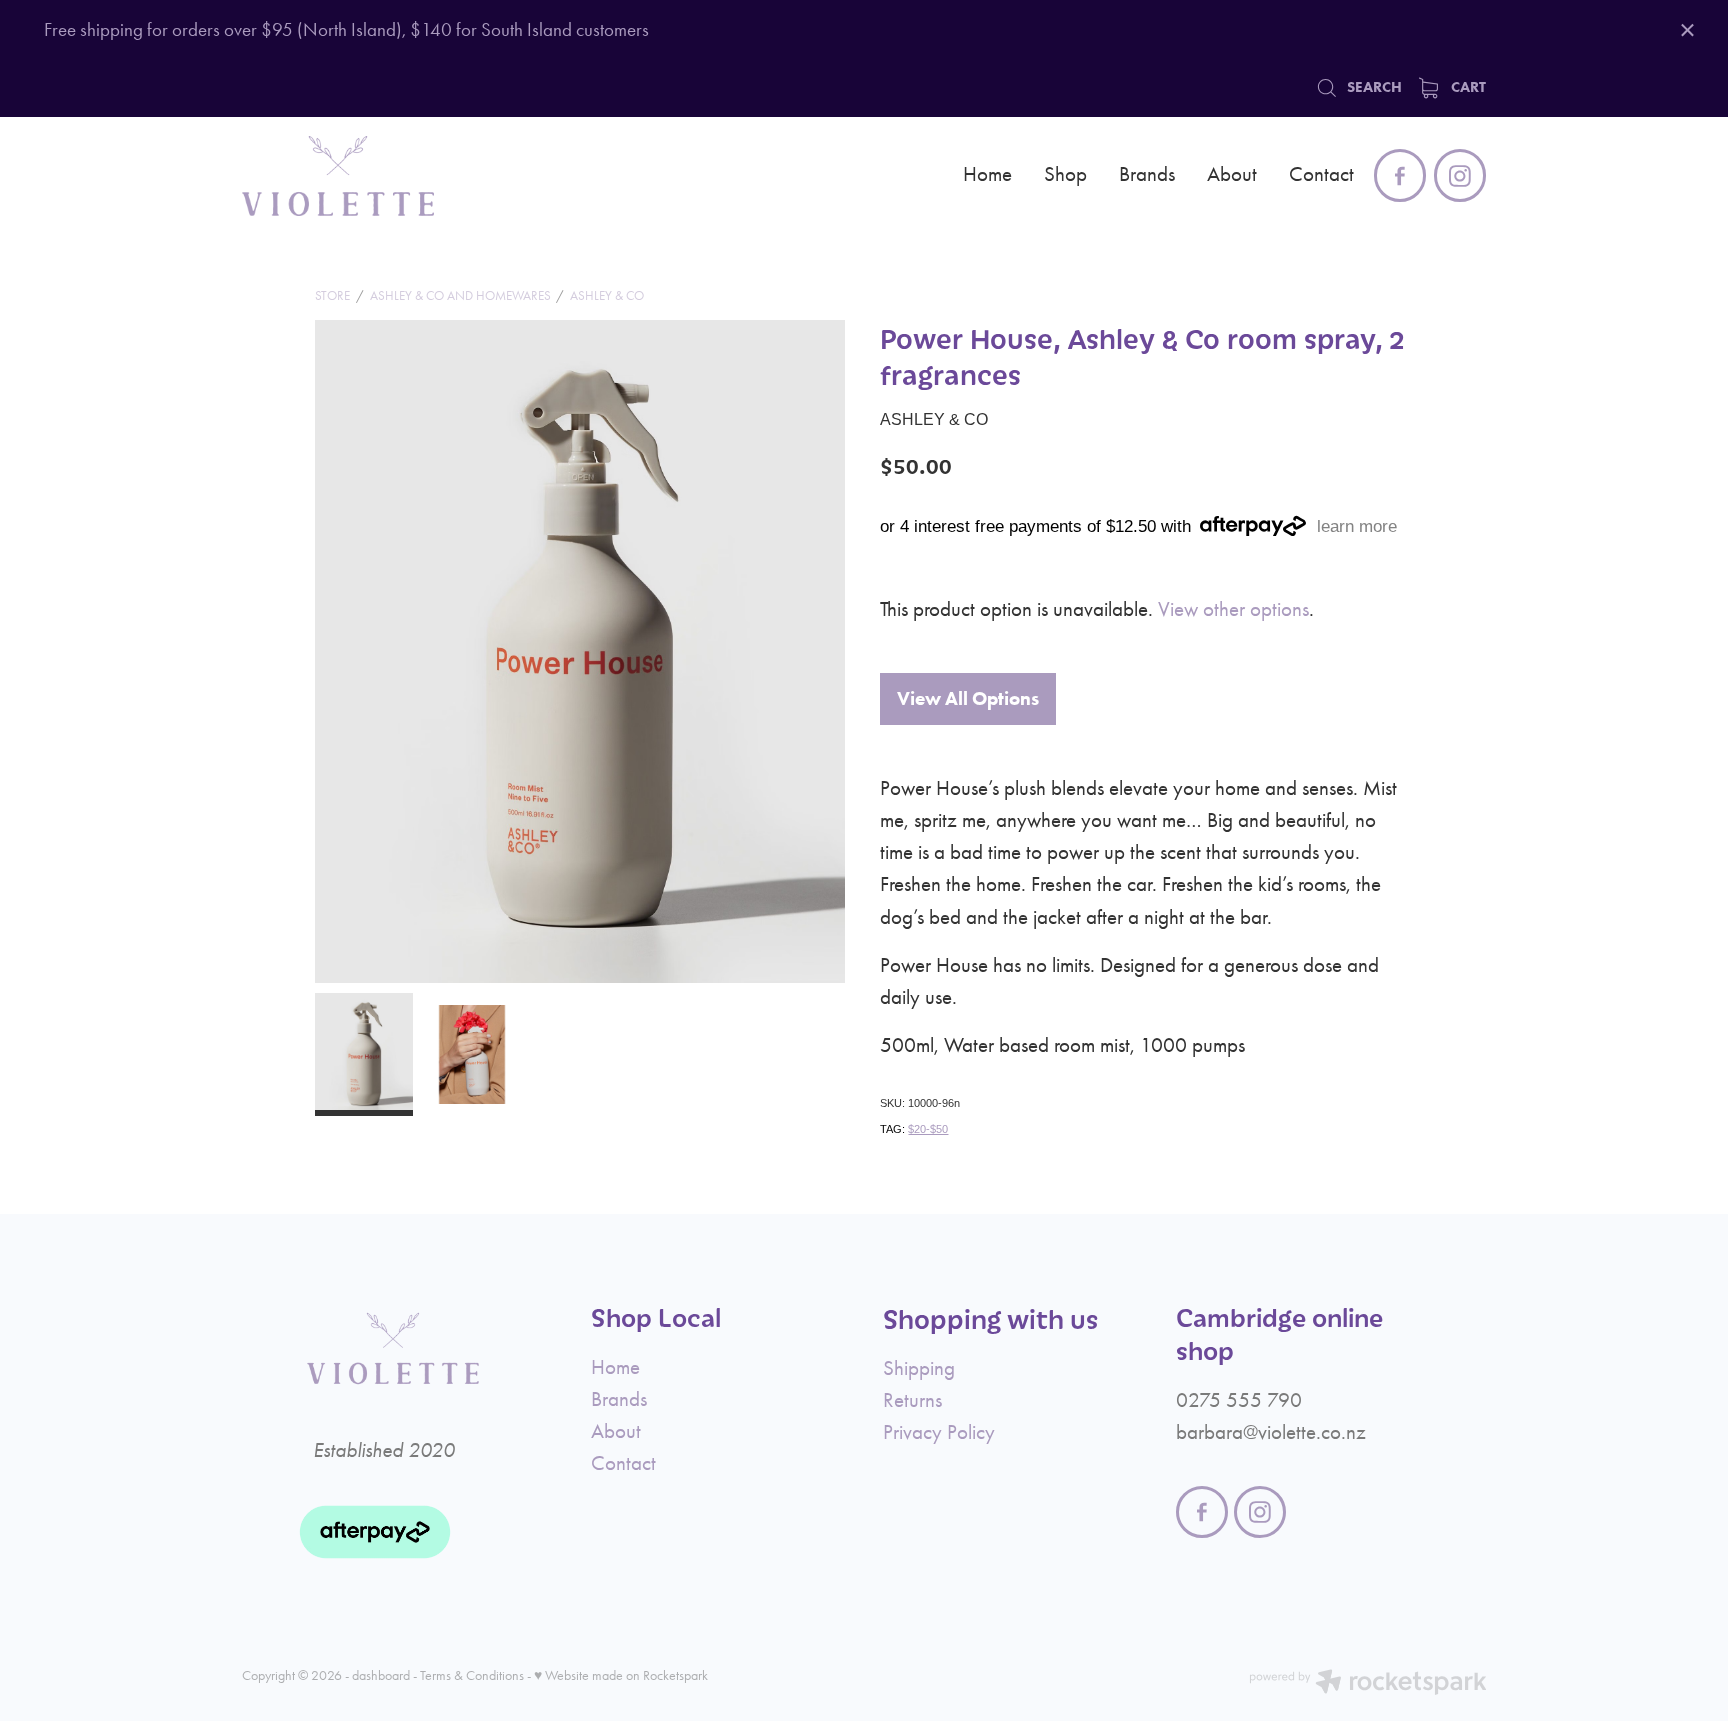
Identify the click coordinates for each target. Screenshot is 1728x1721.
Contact (1321, 173)
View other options (1233, 608)
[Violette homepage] (366, 176)
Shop (1065, 173)
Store (332, 295)
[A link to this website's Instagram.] (1460, 175)
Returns (912, 1399)
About (1232, 173)
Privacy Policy (939, 1431)
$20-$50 (928, 1129)
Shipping (919, 1367)
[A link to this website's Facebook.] (1400, 175)
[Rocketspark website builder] (1368, 1684)
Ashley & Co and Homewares (460, 295)
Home (987, 173)
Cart (1466, 86)
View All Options (968, 698)
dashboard (381, 1675)
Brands (1147, 173)
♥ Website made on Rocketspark (621, 1675)
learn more (1357, 526)
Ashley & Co (607, 295)
